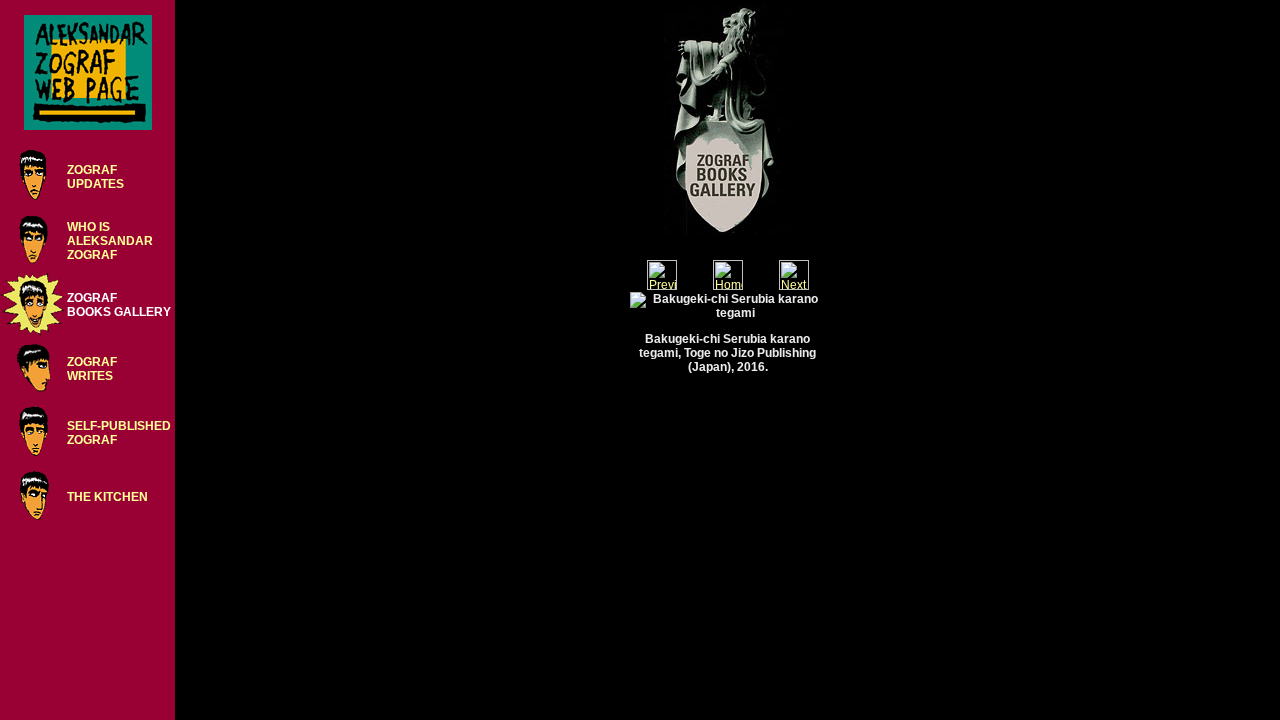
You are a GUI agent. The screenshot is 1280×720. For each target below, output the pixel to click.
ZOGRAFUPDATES (95, 177)
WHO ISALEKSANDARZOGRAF (110, 241)
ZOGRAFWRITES (92, 369)
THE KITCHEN (107, 497)
